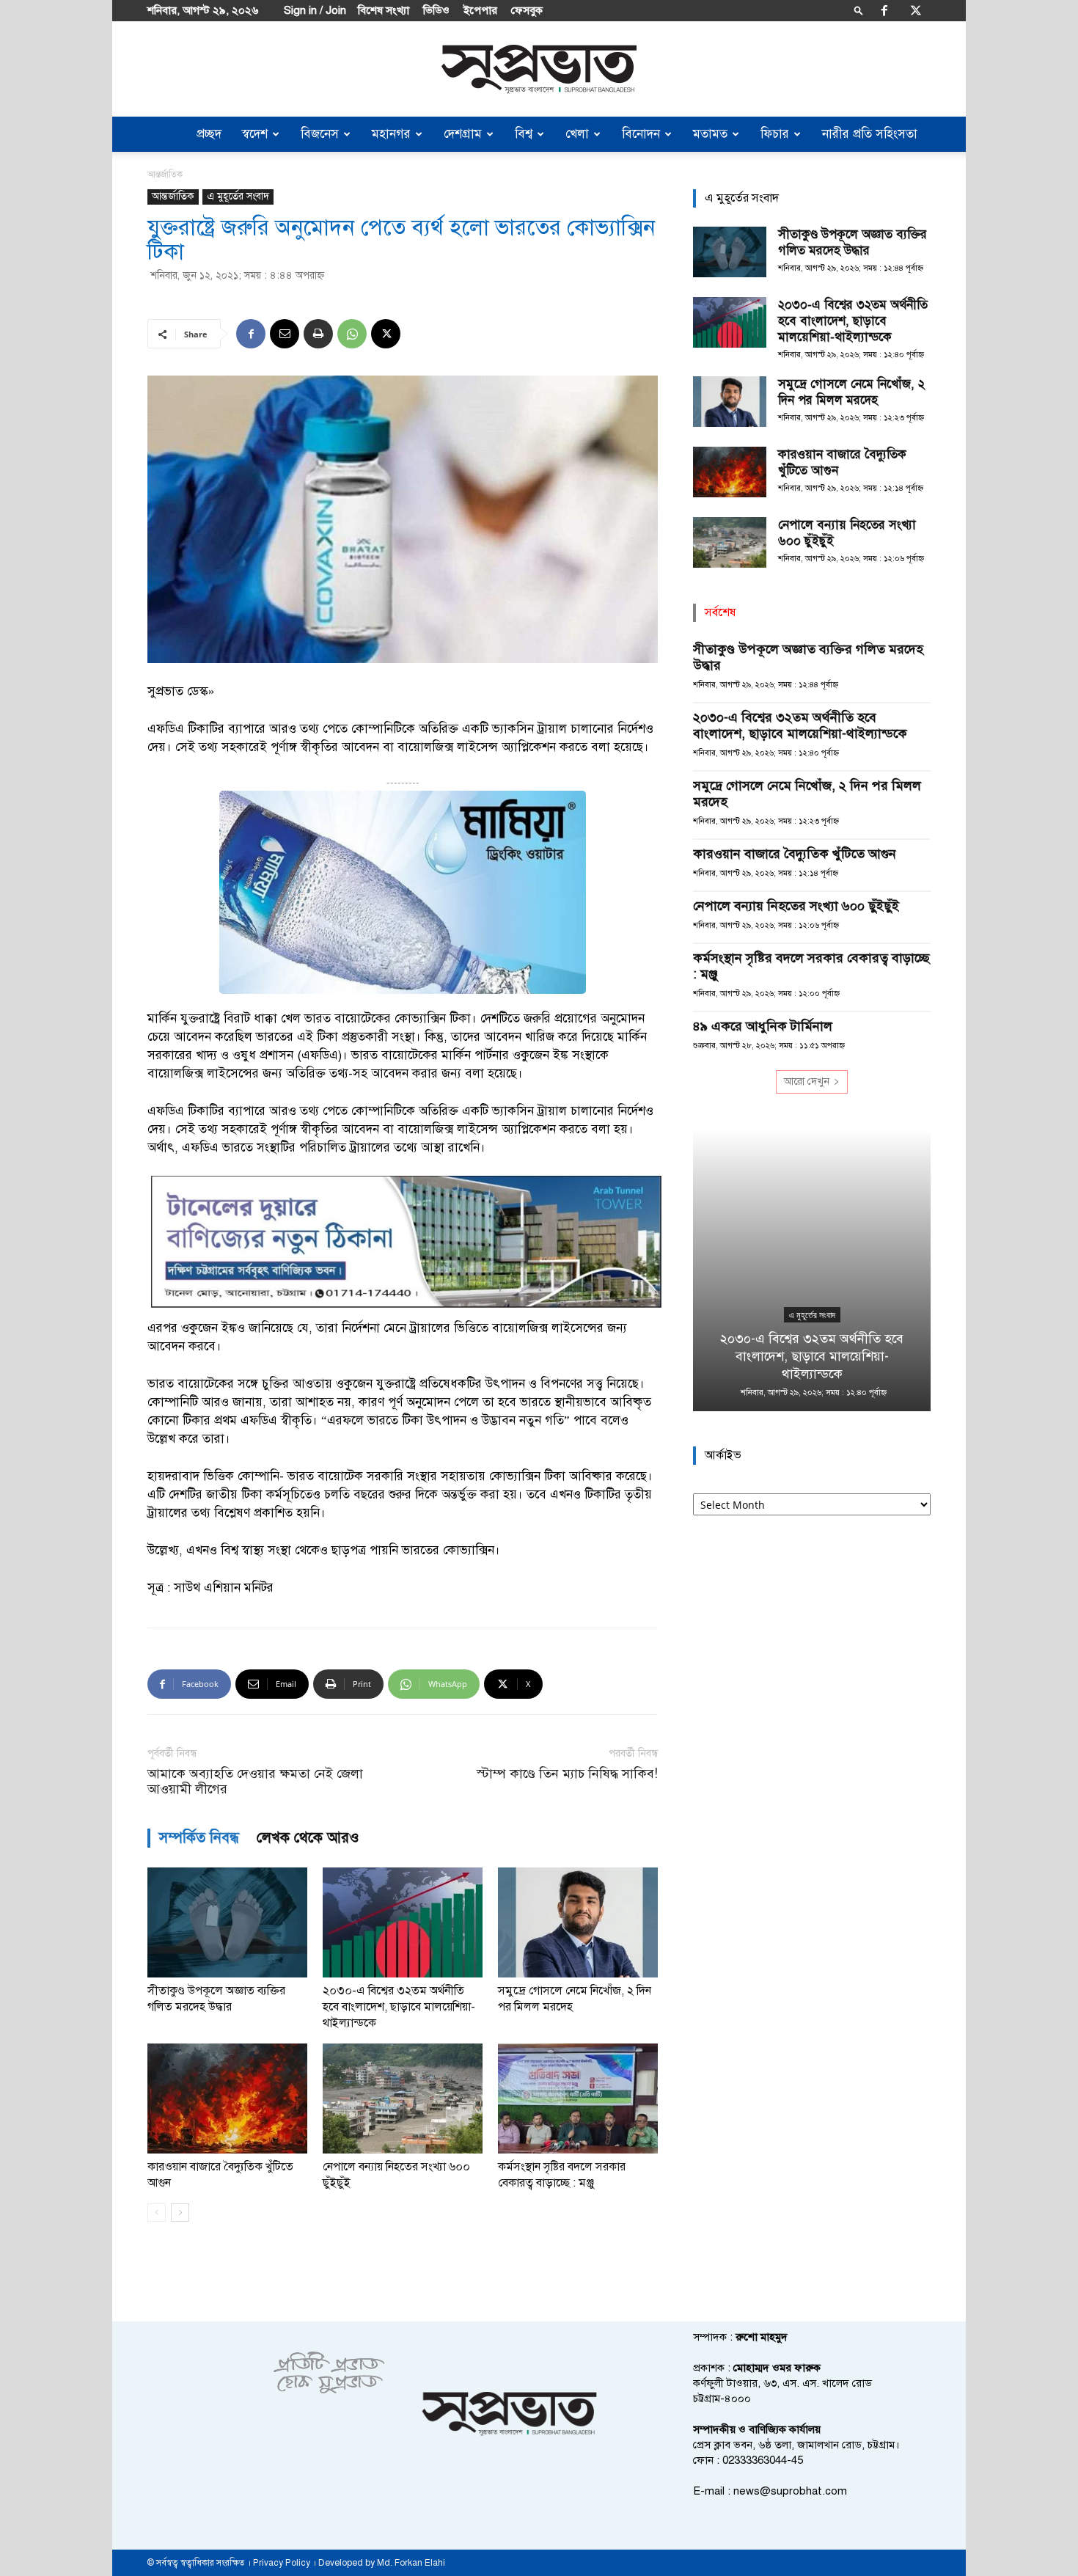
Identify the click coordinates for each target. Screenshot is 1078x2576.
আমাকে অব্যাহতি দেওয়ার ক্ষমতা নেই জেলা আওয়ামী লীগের (255, 1782)
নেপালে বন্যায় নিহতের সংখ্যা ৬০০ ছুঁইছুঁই (796, 906)
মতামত (710, 134)
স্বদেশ (255, 134)
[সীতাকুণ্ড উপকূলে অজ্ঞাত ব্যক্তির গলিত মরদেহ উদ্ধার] (227, 1922)
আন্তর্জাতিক (173, 196)
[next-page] (180, 2213)
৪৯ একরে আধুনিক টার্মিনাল (763, 1026)
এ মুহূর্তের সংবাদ (238, 196)
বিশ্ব (524, 134)
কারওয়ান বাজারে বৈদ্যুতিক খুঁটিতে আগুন (795, 854)
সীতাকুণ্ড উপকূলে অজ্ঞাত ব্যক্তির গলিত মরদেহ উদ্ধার (852, 242)
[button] (859, 10)
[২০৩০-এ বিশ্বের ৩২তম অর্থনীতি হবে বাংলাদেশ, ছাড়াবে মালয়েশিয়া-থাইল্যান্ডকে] (403, 1922)
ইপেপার (480, 10)
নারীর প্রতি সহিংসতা (870, 134)
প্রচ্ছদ (209, 134)
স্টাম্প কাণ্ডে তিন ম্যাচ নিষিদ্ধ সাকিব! (567, 1774)
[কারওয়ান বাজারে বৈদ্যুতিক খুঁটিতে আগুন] (227, 2099)
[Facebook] (884, 10)
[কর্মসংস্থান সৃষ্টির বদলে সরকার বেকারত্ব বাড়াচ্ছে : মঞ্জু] (578, 2099)
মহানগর (391, 134)
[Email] (285, 334)
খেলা (577, 134)
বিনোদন (641, 134)
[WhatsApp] (352, 334)
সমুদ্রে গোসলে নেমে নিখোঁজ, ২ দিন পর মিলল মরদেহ (851, 392)
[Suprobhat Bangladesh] (539, 69)
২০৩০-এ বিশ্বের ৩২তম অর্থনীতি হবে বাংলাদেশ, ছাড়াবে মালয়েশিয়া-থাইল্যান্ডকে (399, 2007)
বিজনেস (320, 134)
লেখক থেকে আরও (308, 1838)
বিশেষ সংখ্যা (384, 10)
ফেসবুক (527, 10)
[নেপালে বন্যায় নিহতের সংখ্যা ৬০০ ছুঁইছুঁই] (403, 2099)
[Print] (318, 334)
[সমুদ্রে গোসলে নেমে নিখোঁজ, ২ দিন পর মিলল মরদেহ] (578, 1922)
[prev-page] (157, 2213)
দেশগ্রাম (463, 134)
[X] (916, 10)
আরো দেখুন (807, 1082)
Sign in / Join (315, 10)
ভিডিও (436, 10)
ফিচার (775, 134)
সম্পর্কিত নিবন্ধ (199, 1838)
